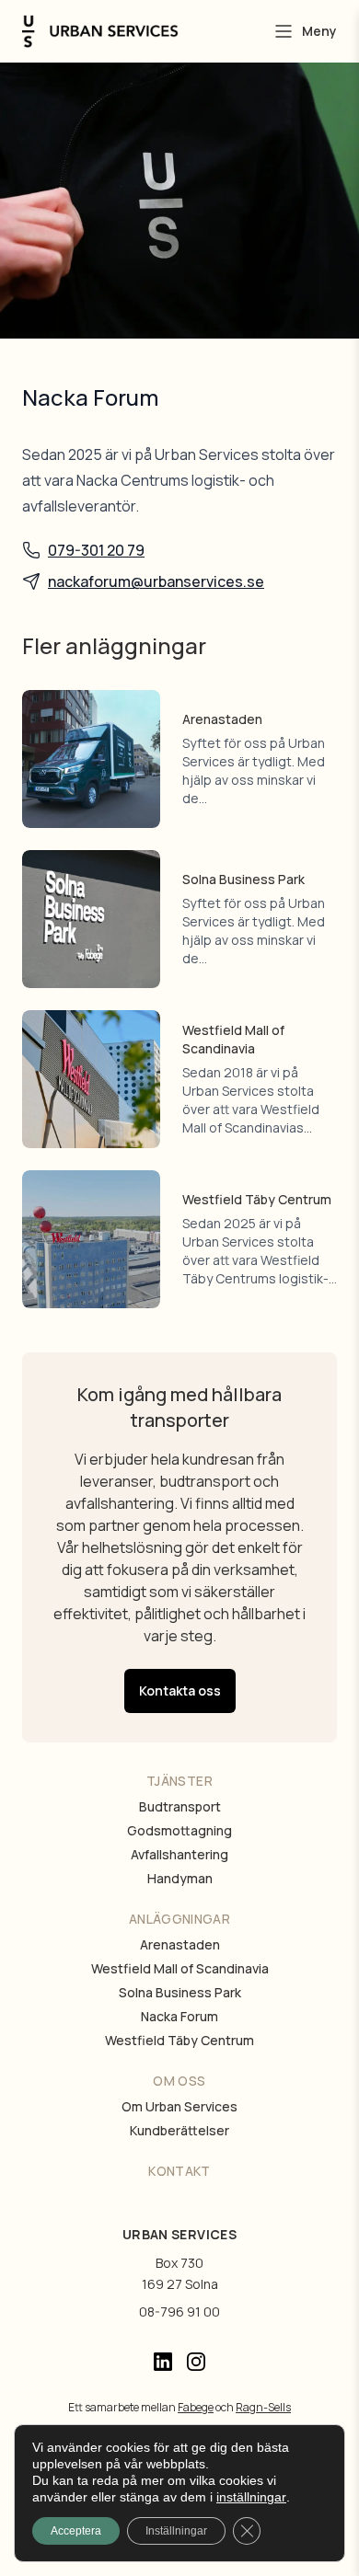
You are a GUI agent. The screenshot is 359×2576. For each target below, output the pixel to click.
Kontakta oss (180, 1690)
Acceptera (76, 2531)
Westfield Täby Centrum (179, 2040)
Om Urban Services (179, 2106)
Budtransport (180, 1806)
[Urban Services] (100, 32)
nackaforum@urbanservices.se (156, 581)
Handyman (180, 1878)
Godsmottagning (179, 1830)
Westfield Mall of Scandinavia (180, 1968)
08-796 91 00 (179, 2311)
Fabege (196, 2407)
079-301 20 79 (96, 550)
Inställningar (176, 2531)
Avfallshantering (179, 1854)
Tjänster (179, 1781)
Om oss (179, 2081)
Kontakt (179, 2171)
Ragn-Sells (263, 2407)
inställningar (251, 2497)
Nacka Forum (179, 2016)
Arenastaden (180, 1944)
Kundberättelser (179, 2130)
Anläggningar (179, 1919)
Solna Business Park (180, 1992)
